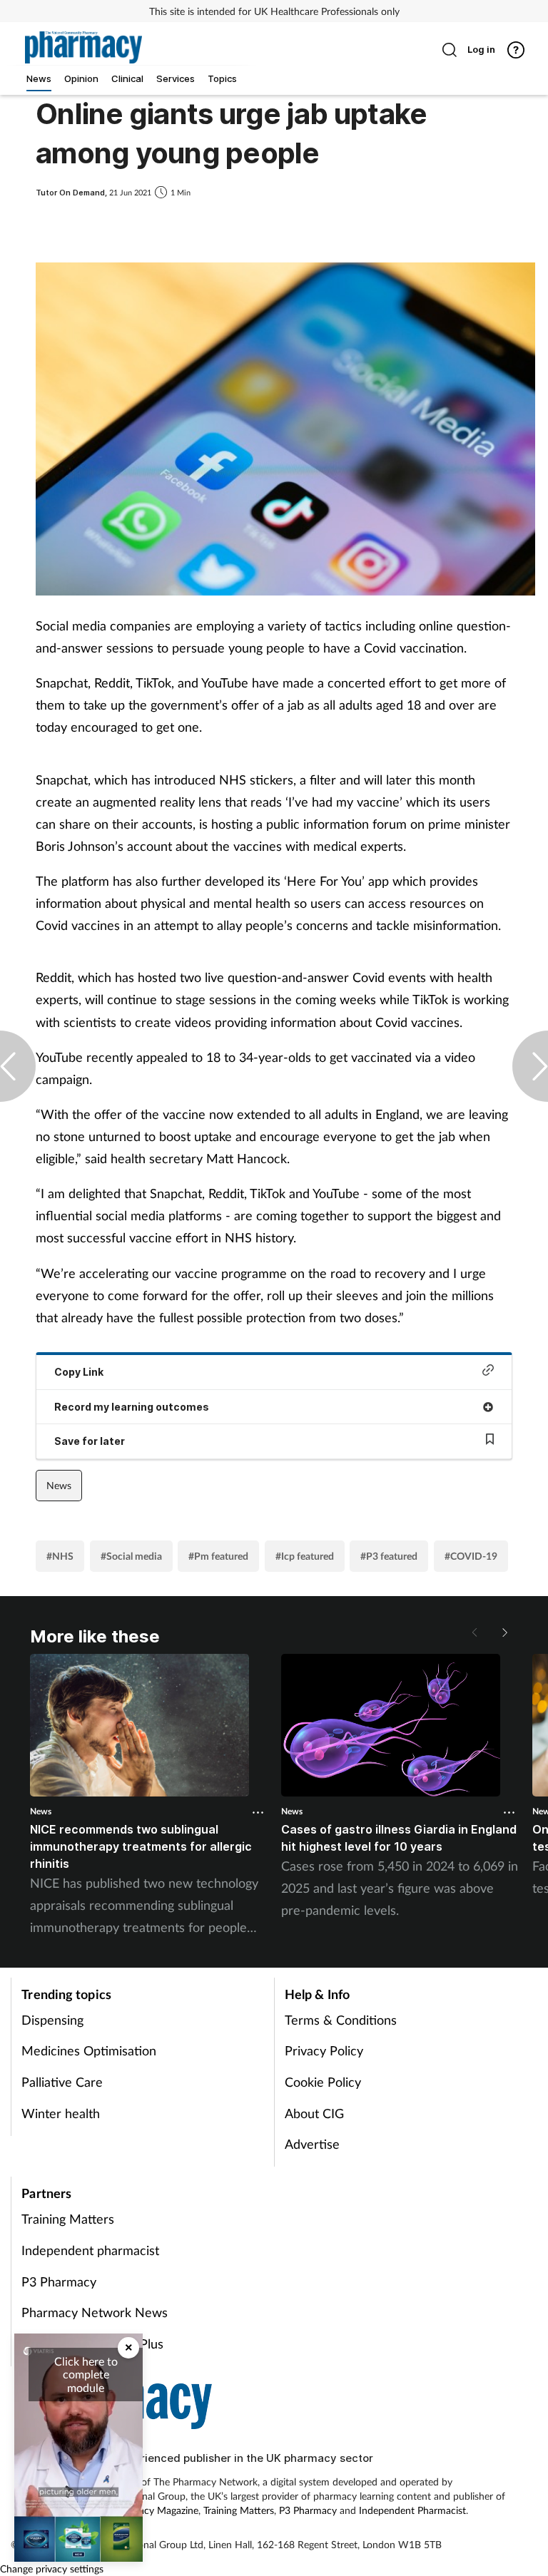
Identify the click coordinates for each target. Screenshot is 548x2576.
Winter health (61, 2113)
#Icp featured (305, 1556)
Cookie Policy (323, 2082)
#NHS (60, 1556)
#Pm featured (218, 1556)
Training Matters (68, 2219)
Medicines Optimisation (89, 2050)
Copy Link (79, 1372)
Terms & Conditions (341, 2020)
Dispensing (52, 2020)
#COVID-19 (471, 1556)
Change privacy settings (52, 2569)
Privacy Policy (324, 2050)
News (59, 1485)
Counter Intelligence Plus (92, 2344)
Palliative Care (62, 2082)
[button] (504, 1632)
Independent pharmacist (90, 2250)
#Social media (131, 1556)
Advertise (312, 2144)
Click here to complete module (86, 2374)
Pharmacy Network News (95, 2312)
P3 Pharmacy (59, 2281)
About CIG (314, 2113)
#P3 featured (389, 1556)
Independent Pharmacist (412, 2510)
